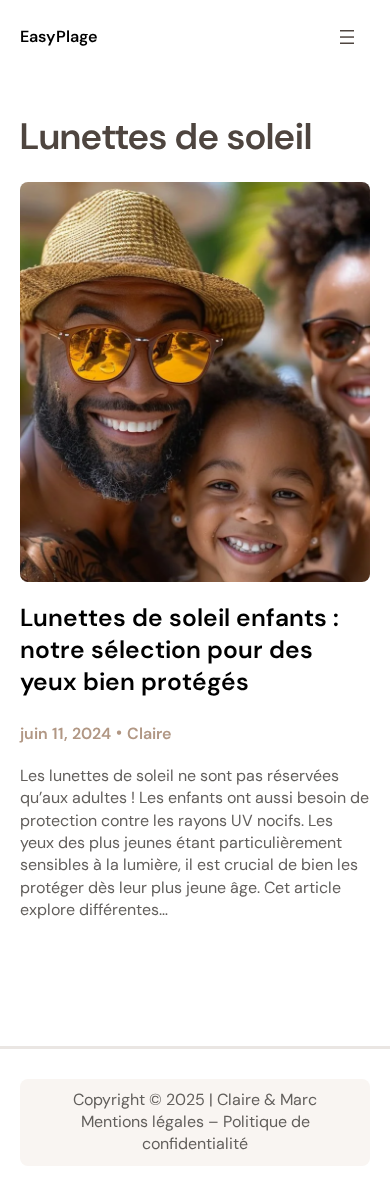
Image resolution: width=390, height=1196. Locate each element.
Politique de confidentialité (226, 1132)
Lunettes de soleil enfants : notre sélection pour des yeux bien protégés (179, 650)
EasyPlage (59, 36)
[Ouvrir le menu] (347, 37)
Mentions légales (142, 1121)
